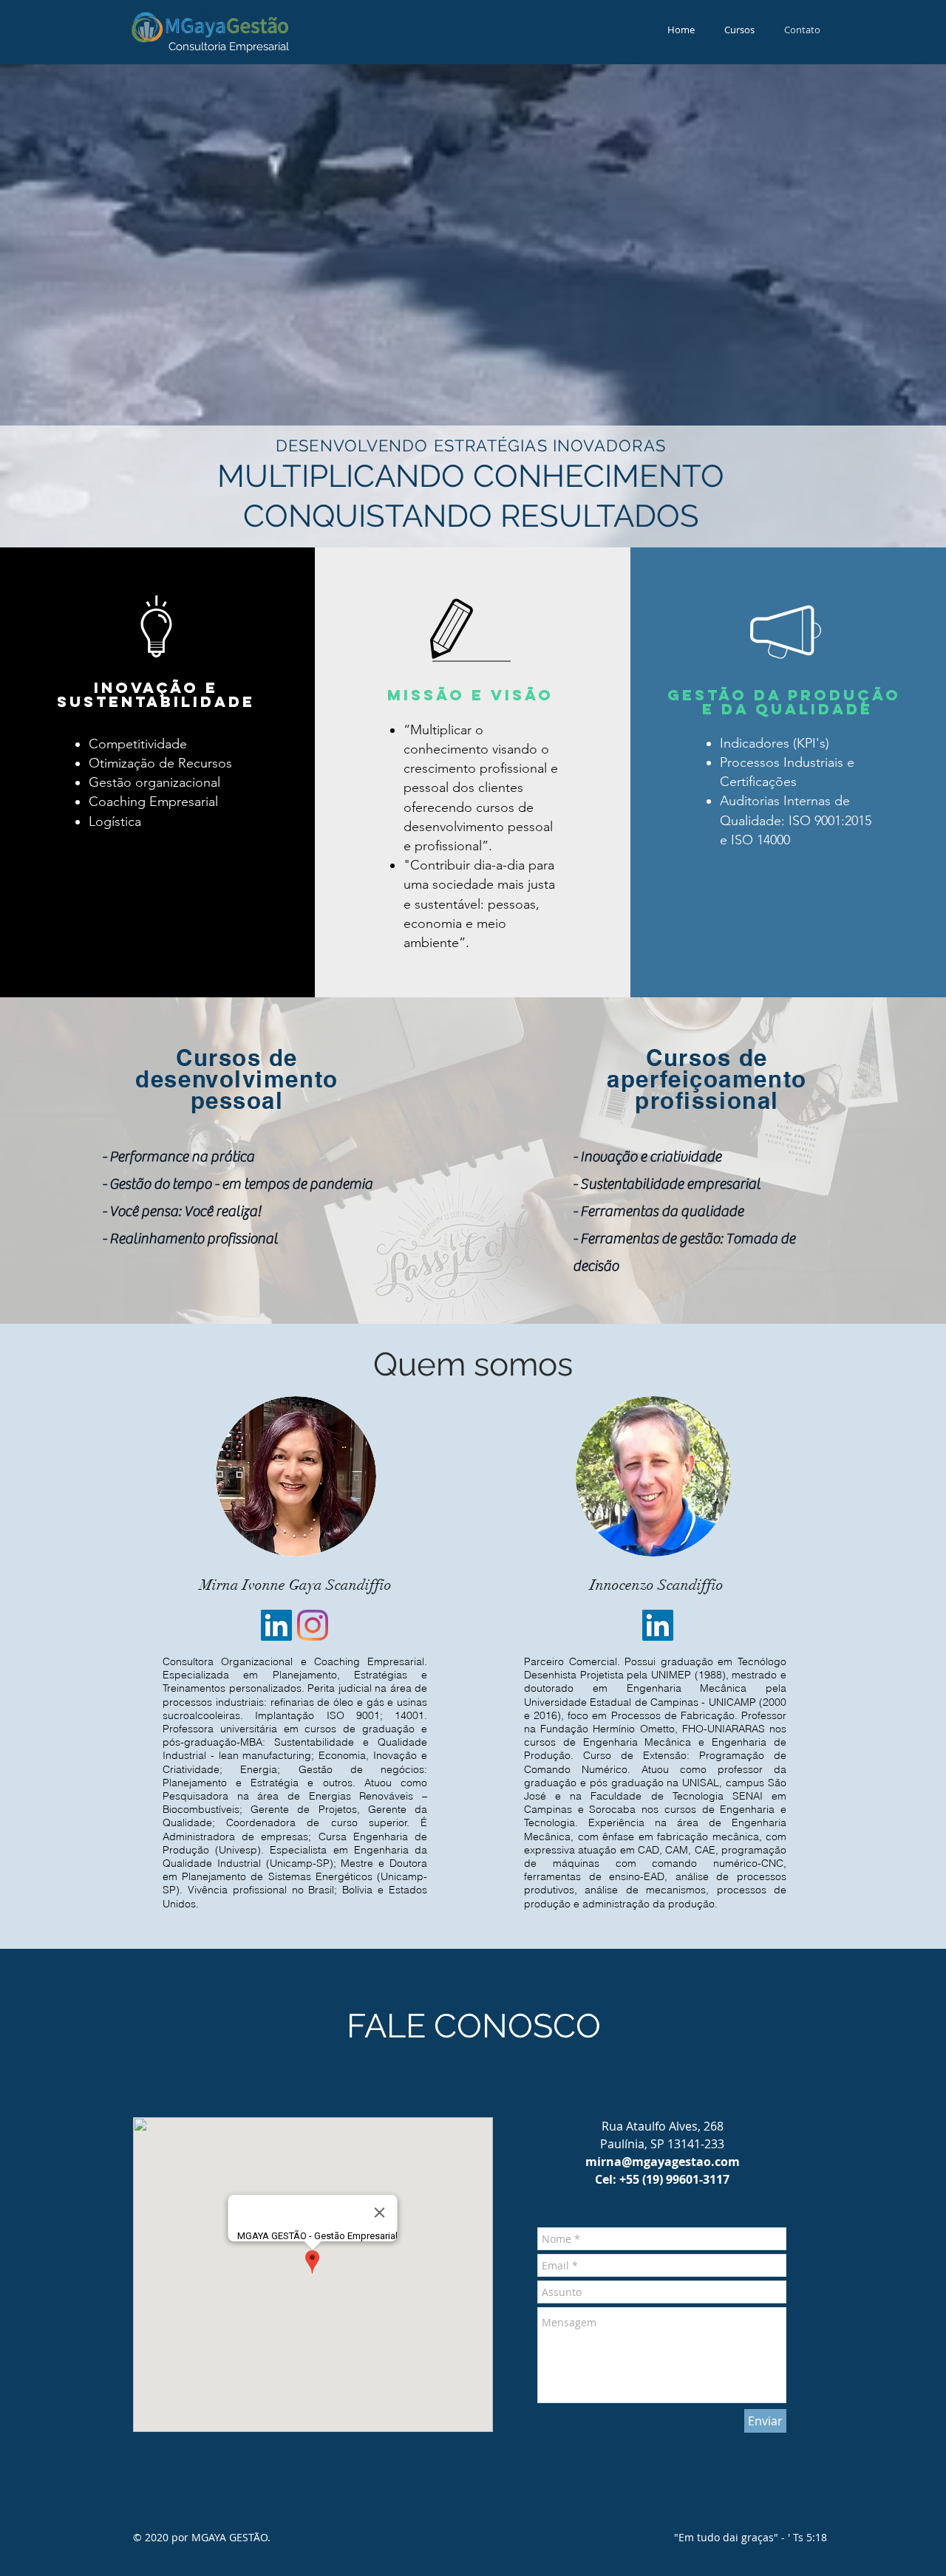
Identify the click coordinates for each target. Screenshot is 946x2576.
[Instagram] (313, 1625)
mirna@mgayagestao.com (663, 2162)
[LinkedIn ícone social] (276, 1625)
